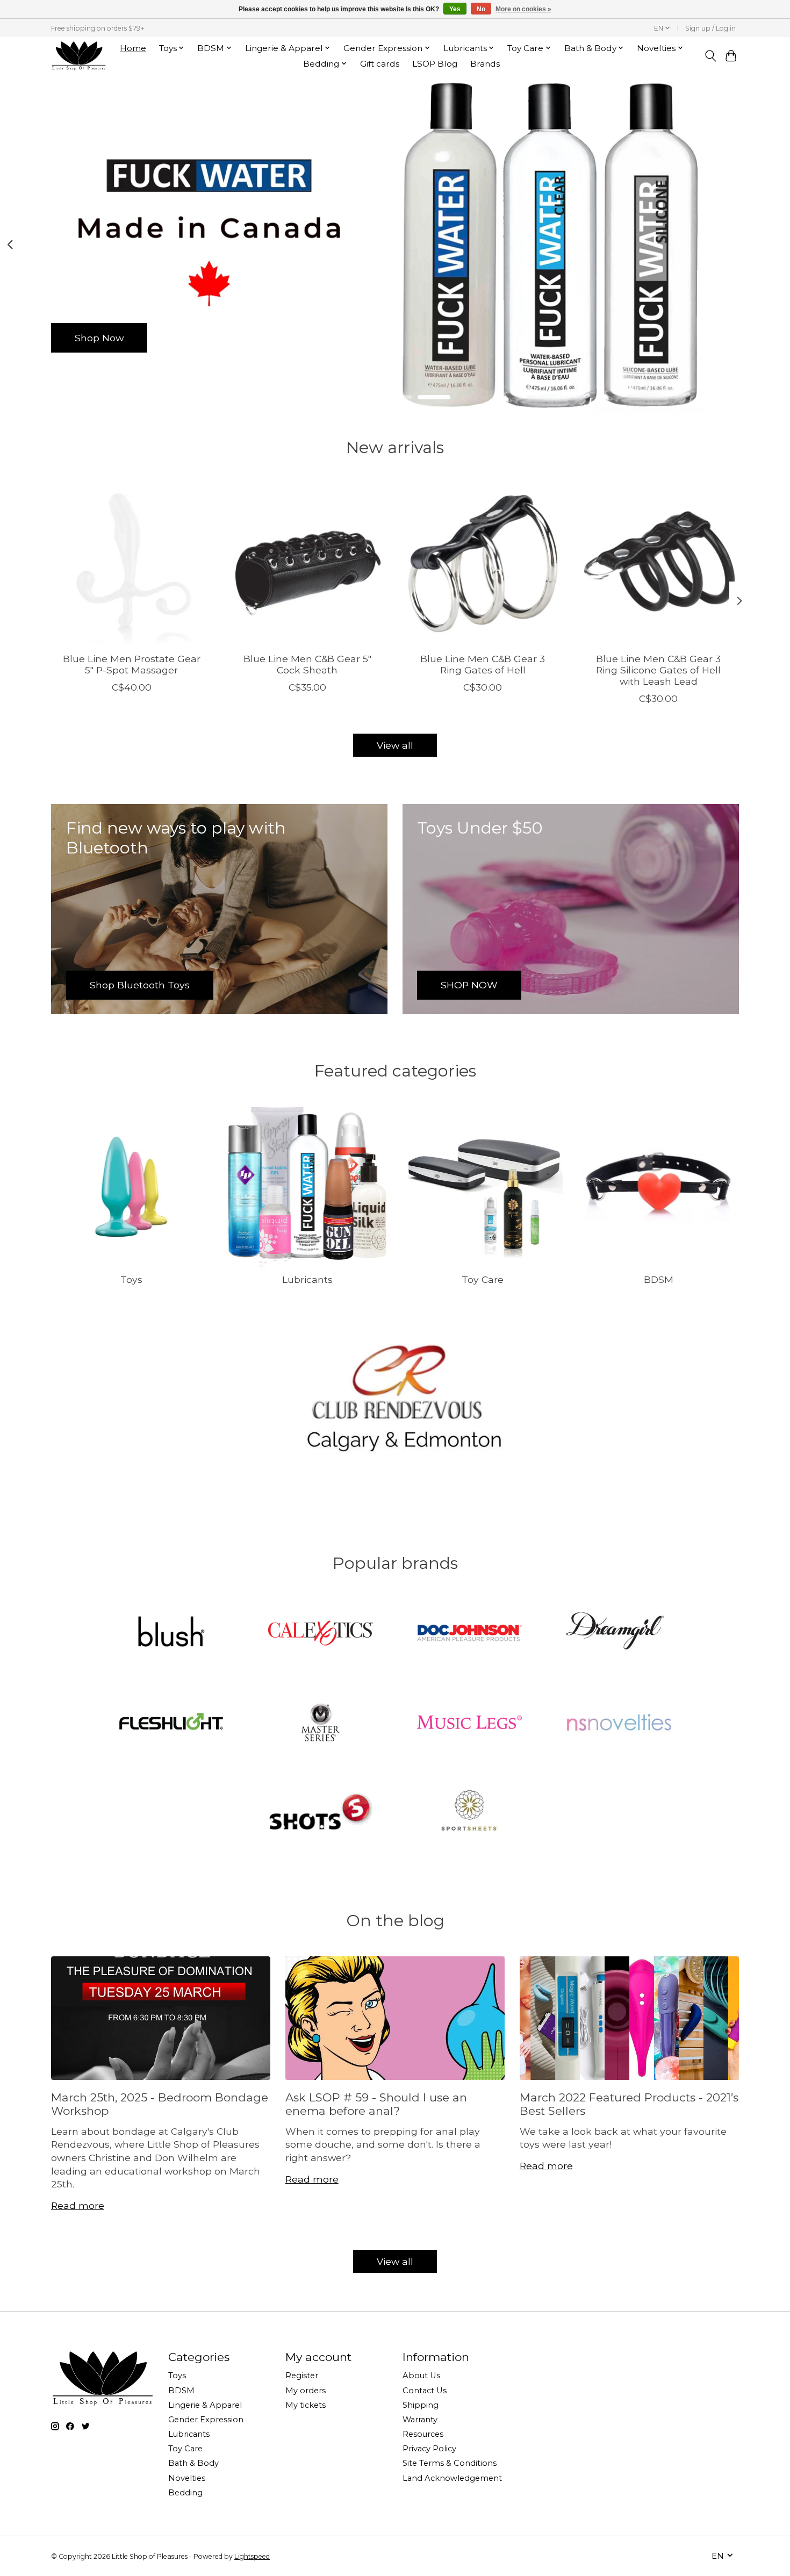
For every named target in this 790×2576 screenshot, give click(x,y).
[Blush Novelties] (171, 1634)
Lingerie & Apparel (205, 2405)
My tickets (306, 2405)
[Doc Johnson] (470, 1634)
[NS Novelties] (619, 1723)
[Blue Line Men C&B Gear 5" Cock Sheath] (307, 564)
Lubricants (307, 1279)
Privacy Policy (429, 2449)
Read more (78, 2205)
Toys (131, 1279)
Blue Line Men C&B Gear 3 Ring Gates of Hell (483, 664)
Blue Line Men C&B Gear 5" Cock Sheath (307, 664)
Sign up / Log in (710, 28)
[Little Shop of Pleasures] (78, 56)
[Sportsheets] (470, 1812)
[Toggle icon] (710, 56)
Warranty (420, 2420)
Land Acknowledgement (452, 2478)
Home (133, 48)
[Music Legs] (470, 1723)
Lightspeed (252, 2556)
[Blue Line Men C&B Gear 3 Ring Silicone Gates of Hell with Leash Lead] (659, 564)
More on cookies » (523, 9)
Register (302, 2376)
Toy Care (483, 1279)
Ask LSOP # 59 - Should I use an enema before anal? (376, 2104)
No (481, 9)
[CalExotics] (320, 1634)
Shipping (421, 2405)
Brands (485, 64)
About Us (421, 2376)
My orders (306, 2391)
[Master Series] (320, 1723)
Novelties (187, 2478)
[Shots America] (320, 1812)
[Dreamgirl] (619, 1634)
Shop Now (99, 337)
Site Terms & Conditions (450, 2463)
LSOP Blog (435, 64)
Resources (423, 2434)
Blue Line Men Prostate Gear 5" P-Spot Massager (132, 664)
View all (395, 745)
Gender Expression (206, 2420)
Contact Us (425, 2391)
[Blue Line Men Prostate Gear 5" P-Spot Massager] (131, 564)
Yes (455, 9)
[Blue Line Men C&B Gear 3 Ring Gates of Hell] (483, 564)
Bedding (185, 2493)
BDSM (659, 1279)
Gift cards (380, 64)
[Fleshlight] (171, 1723)
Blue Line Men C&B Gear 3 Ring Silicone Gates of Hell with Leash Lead (658, 669)
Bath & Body (193, 2463)
